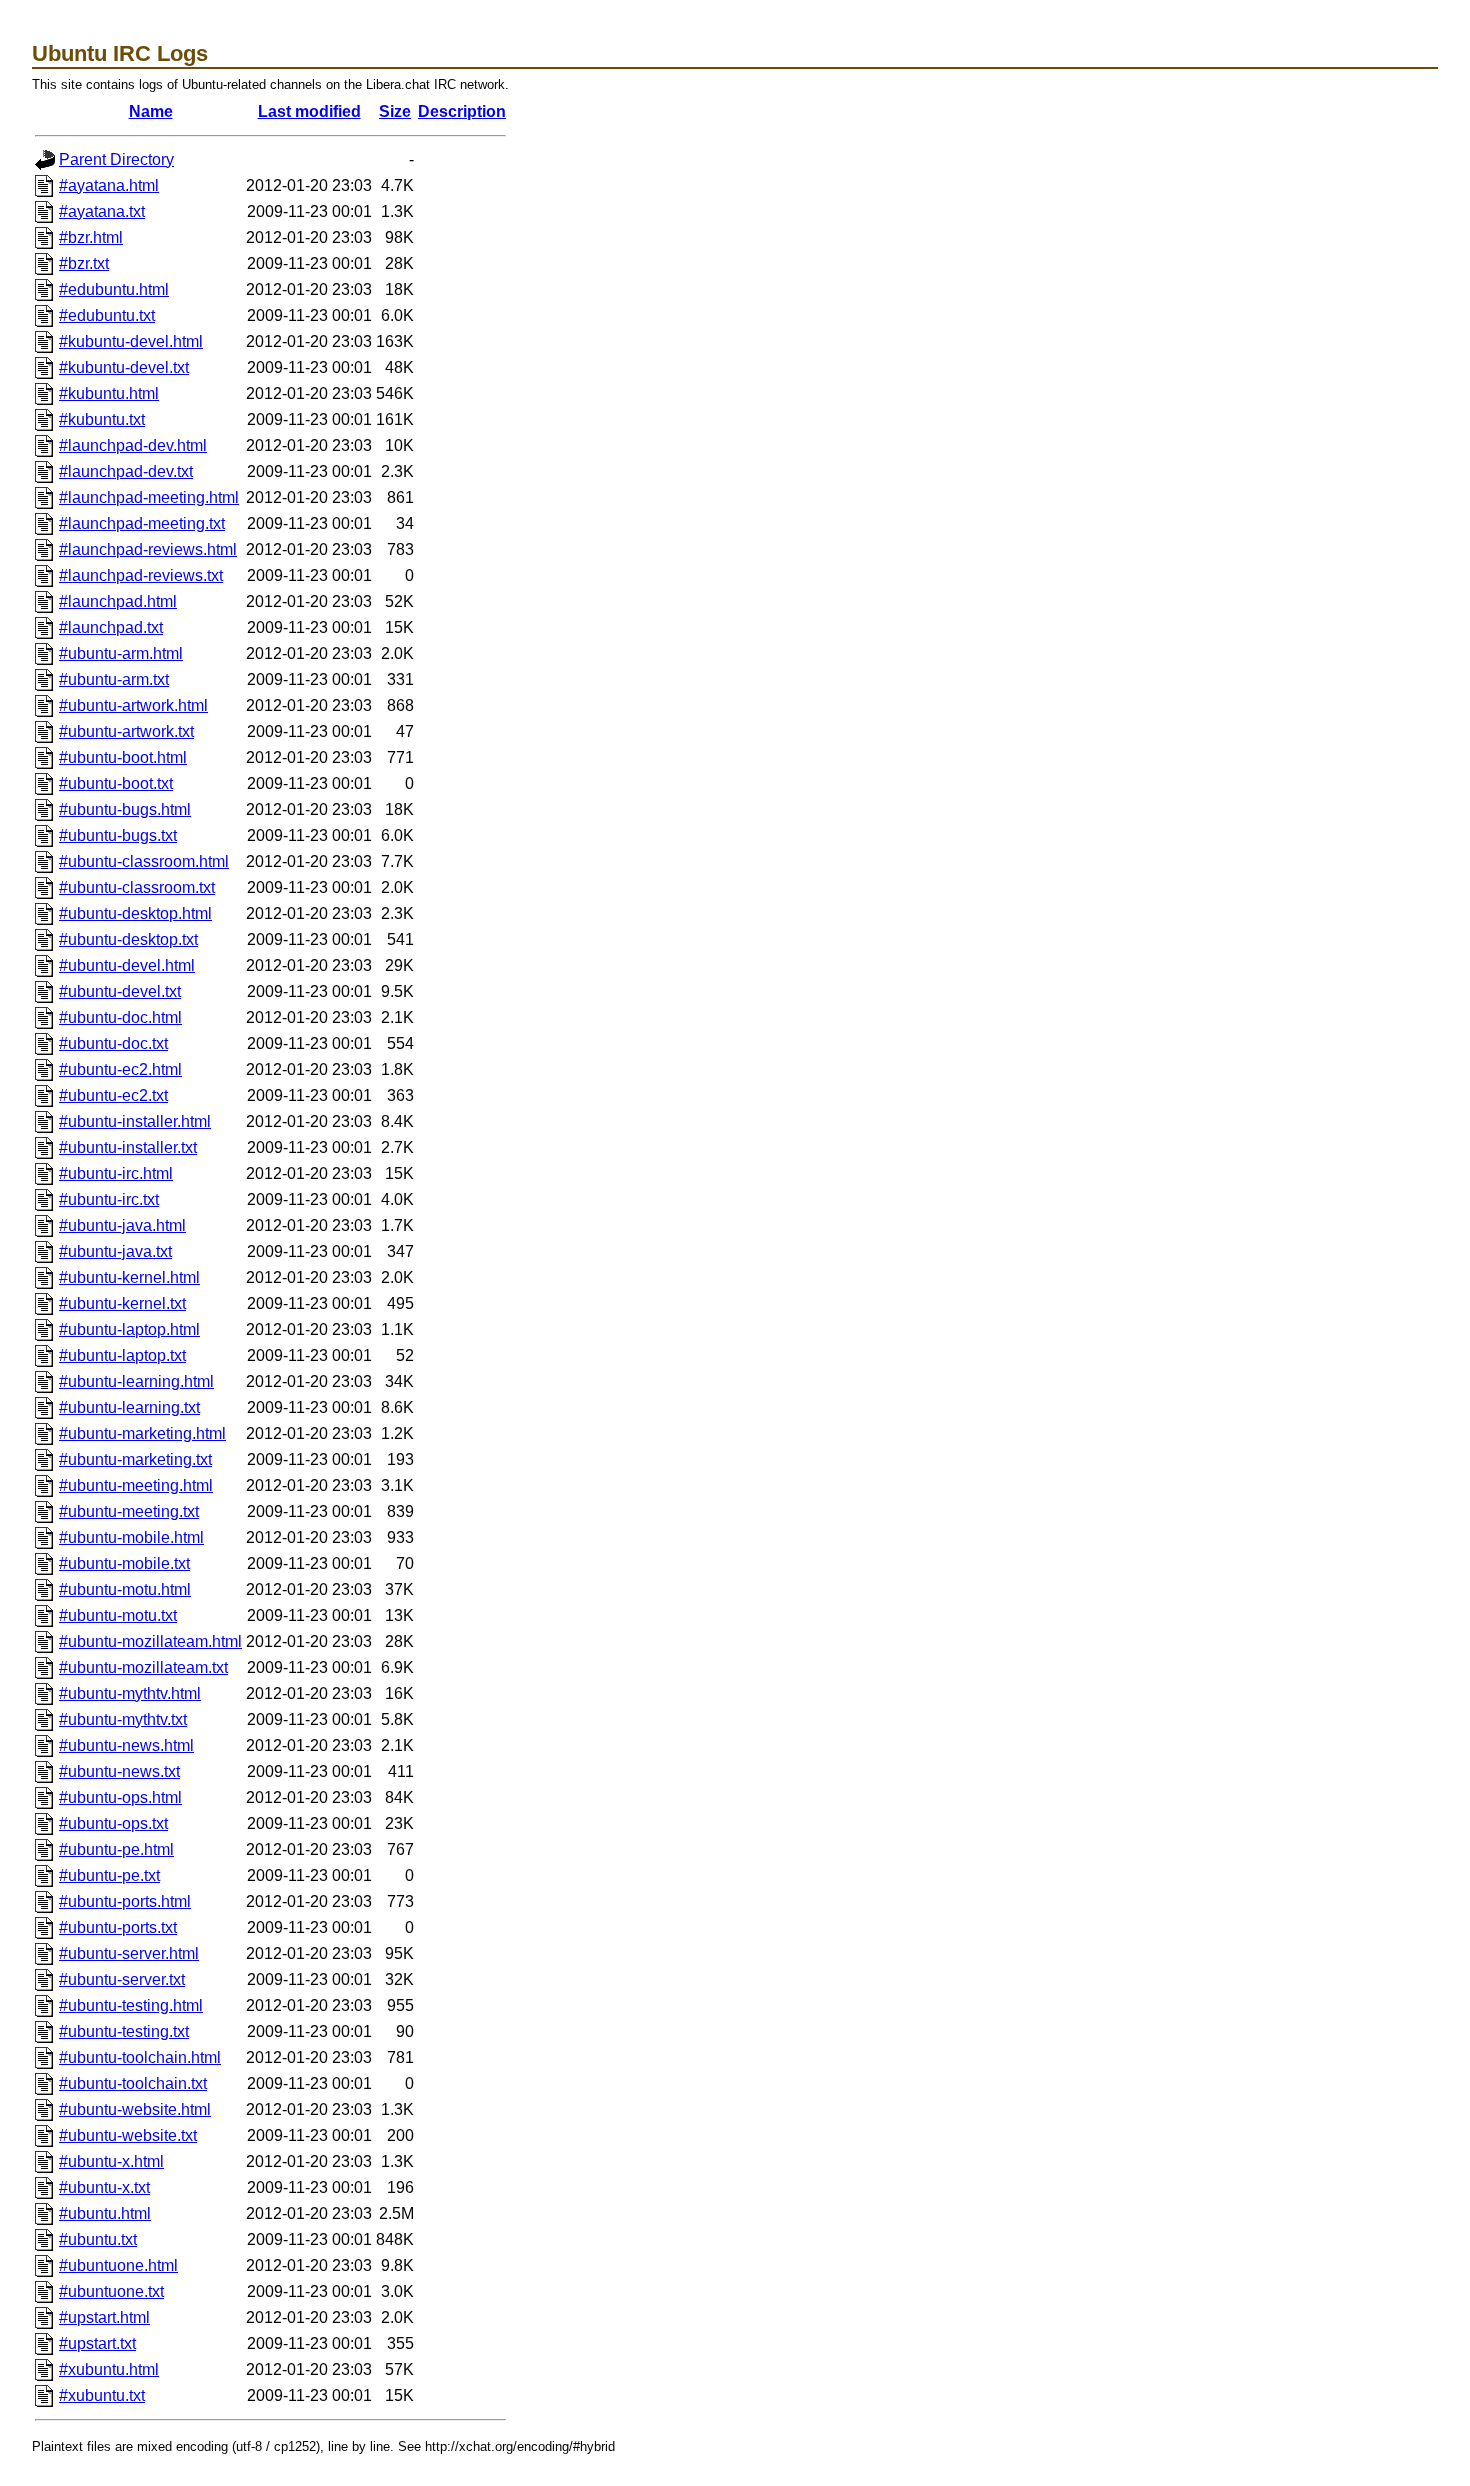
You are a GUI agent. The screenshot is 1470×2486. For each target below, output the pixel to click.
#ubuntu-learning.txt (129, 1407)
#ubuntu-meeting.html (136, 1485)
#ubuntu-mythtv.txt (123, 1719)
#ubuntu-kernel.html (129, 1277)
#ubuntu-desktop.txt (128, 939)
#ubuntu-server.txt (122, 1979)
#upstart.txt (97, 2343)
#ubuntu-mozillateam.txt (143, 1667)
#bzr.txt (84, 263)
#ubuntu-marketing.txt (135, 1459)
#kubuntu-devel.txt (124, 367)
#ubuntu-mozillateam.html (150, 1641)
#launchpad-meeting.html (149, 497)
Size (395, 111)
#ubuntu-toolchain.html (140, 2057)
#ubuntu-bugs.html (125, 809)
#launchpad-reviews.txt (141, 575)
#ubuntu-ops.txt (113, 1823)
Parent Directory (116, 159)
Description (462, 111)
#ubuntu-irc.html (116, 1173)
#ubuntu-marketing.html (142, 1433)
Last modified (309, 111)
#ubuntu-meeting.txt (129, 1511)
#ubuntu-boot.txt (116, 783)
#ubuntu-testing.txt (124, 2031)
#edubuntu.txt (107, 315)
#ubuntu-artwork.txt (126, 731)
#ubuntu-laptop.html (129, 1329)
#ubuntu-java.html (122, 1225)
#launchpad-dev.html (133, 445)
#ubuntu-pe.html (116, 1849)
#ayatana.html (109, 185)
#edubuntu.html (114, 289)
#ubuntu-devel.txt (120, 991)
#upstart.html (104, 2317)
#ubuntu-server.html (129, 1953)
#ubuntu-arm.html (121, 653)
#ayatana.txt (102, 211)
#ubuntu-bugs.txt (118, 835)
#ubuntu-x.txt (104, 2187)
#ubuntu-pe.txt (109, 1875)
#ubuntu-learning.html (136, 1381)
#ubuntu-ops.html (120, 1797)
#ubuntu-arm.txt (114, 679)
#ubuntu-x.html (111, 2161)
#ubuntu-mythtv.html (130, 1693)
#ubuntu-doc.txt (113, 1043)
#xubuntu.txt (102, 2395)
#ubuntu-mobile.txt (124, 1563)
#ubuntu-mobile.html (131, 1537)
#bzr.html (91, 237)
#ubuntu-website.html (135, 2109)
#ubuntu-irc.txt (109, 1199)
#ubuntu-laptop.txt (122, 1355)
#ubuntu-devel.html (127, 965)
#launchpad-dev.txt (126, 471)
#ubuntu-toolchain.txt (133, 2083)
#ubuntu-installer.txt (128, 1147)
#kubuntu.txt (102, 419)
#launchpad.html (118, 601)
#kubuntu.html (109, 393)
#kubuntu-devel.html (131, 341)
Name (151, 111)
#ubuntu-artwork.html (133, 705)
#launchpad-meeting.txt (142, 523)
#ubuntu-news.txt (119, 1771)
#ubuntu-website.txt (128, 2135)
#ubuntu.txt (98, 2239)
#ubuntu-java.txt (115, 1251)
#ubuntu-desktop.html (135, 913)
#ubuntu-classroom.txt (137, 887)
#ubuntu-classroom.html (144, 861)
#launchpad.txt (111, 627)
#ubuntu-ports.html (125, 1901)
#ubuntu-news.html (126, 1745)
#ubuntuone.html (118, 2265)
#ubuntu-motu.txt (118, 1615)
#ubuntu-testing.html (131, 2005)
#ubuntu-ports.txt (118, 1927)
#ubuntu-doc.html (120, 1017)
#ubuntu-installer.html (135, 1121)
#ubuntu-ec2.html (120, 1069)
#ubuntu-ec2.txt (113, 1095)
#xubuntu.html (109, 2369)
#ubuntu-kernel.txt (122, 1303)
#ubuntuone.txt (111, 2291)
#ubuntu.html (105, 2213)
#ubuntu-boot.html (123, 757)
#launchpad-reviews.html (148, 549)
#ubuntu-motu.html (125, 1589)
